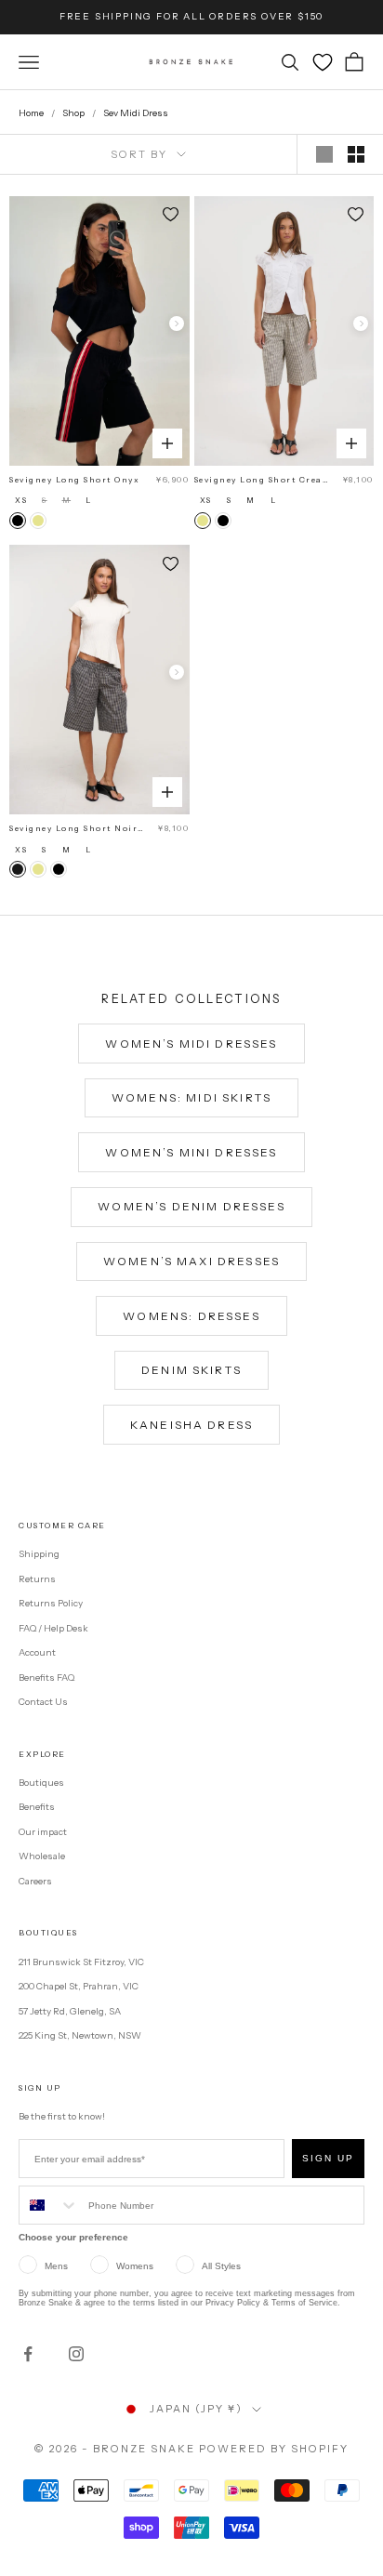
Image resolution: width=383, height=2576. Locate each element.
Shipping (39, 1554)
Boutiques (41, 1783)
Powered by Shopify (274, 2449)
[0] (323, 62)
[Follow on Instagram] (76, 2354)
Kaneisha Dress (191, 1425)
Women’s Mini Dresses (191, 1152)
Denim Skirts (191, 1370)
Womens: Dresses (191, 1316)
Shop (73, 113)
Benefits (37, 1807)
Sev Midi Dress (136, 113)
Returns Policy (51, 1603)
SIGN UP (328, 2158)
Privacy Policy (233, 2303)
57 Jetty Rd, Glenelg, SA (70, 2011)
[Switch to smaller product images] (356, 154)
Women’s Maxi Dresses (191, 1261)
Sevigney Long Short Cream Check (263, 481)
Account (37, 1652)
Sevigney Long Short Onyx (74, 480)
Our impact (43, 1832)
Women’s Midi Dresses (191, 1044)
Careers (35, 1881)
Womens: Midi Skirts (191, 1097)
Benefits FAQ (46, 1678)
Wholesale (42, 1856)
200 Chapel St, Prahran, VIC (79, 1986)
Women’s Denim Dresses (191, 1206)
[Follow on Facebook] (28, 2354)
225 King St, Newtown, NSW (80, 2035)
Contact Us (43, 1702)
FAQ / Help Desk (53, 1628)
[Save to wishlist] (171, 215)
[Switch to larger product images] (324, 154)
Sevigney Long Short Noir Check (73, 829)
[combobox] (49, 2205)
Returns (37, 1579)
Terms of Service (304, 2303)
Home (31, 113)
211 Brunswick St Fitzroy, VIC (81, 1962)
